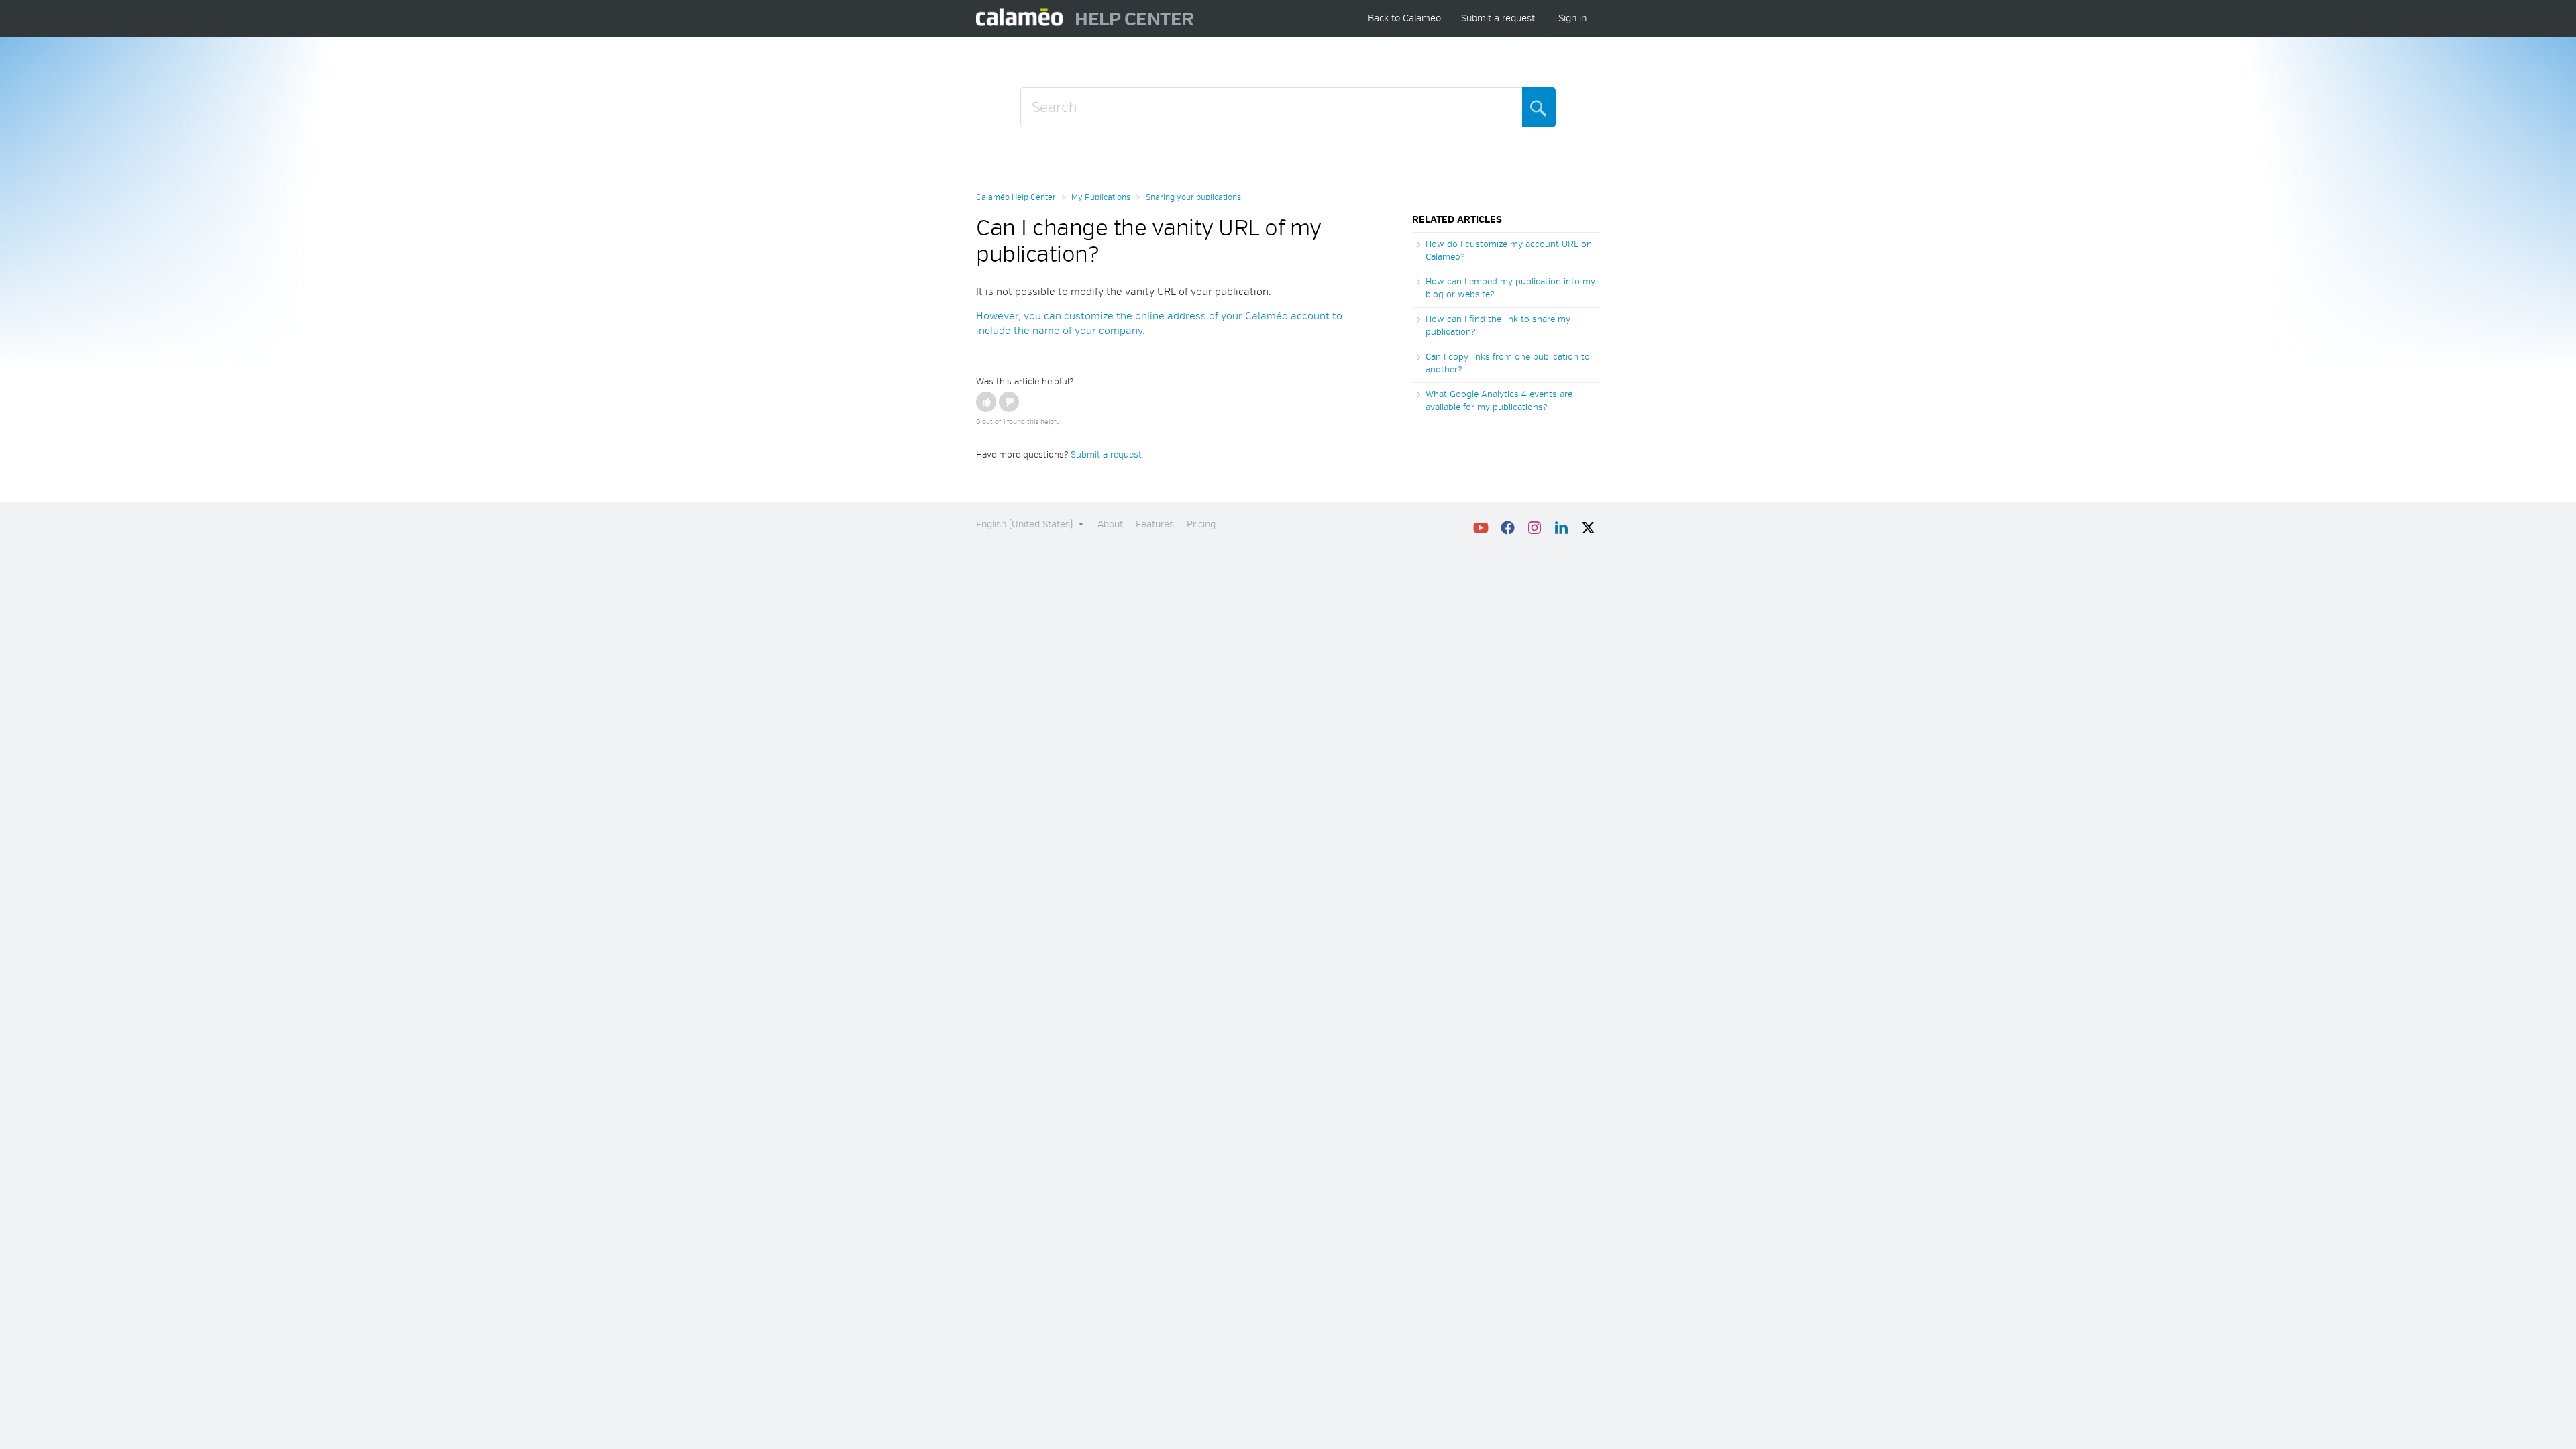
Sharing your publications (1193, 198)
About (1110, 524)
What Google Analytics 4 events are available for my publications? (1499, 401)
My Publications (1101, 198)
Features (1155, 524)
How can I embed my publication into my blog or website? (1510, 288)
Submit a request (1498, 18)
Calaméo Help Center (1016, 198)
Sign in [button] (1572, 18)
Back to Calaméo (1404, 18)
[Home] (1020, 18)
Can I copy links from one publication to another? (1508, 364)
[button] (986, 402)
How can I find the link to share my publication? (1498, 326)
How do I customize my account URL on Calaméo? (1509, 251)
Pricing (1201, 524)
